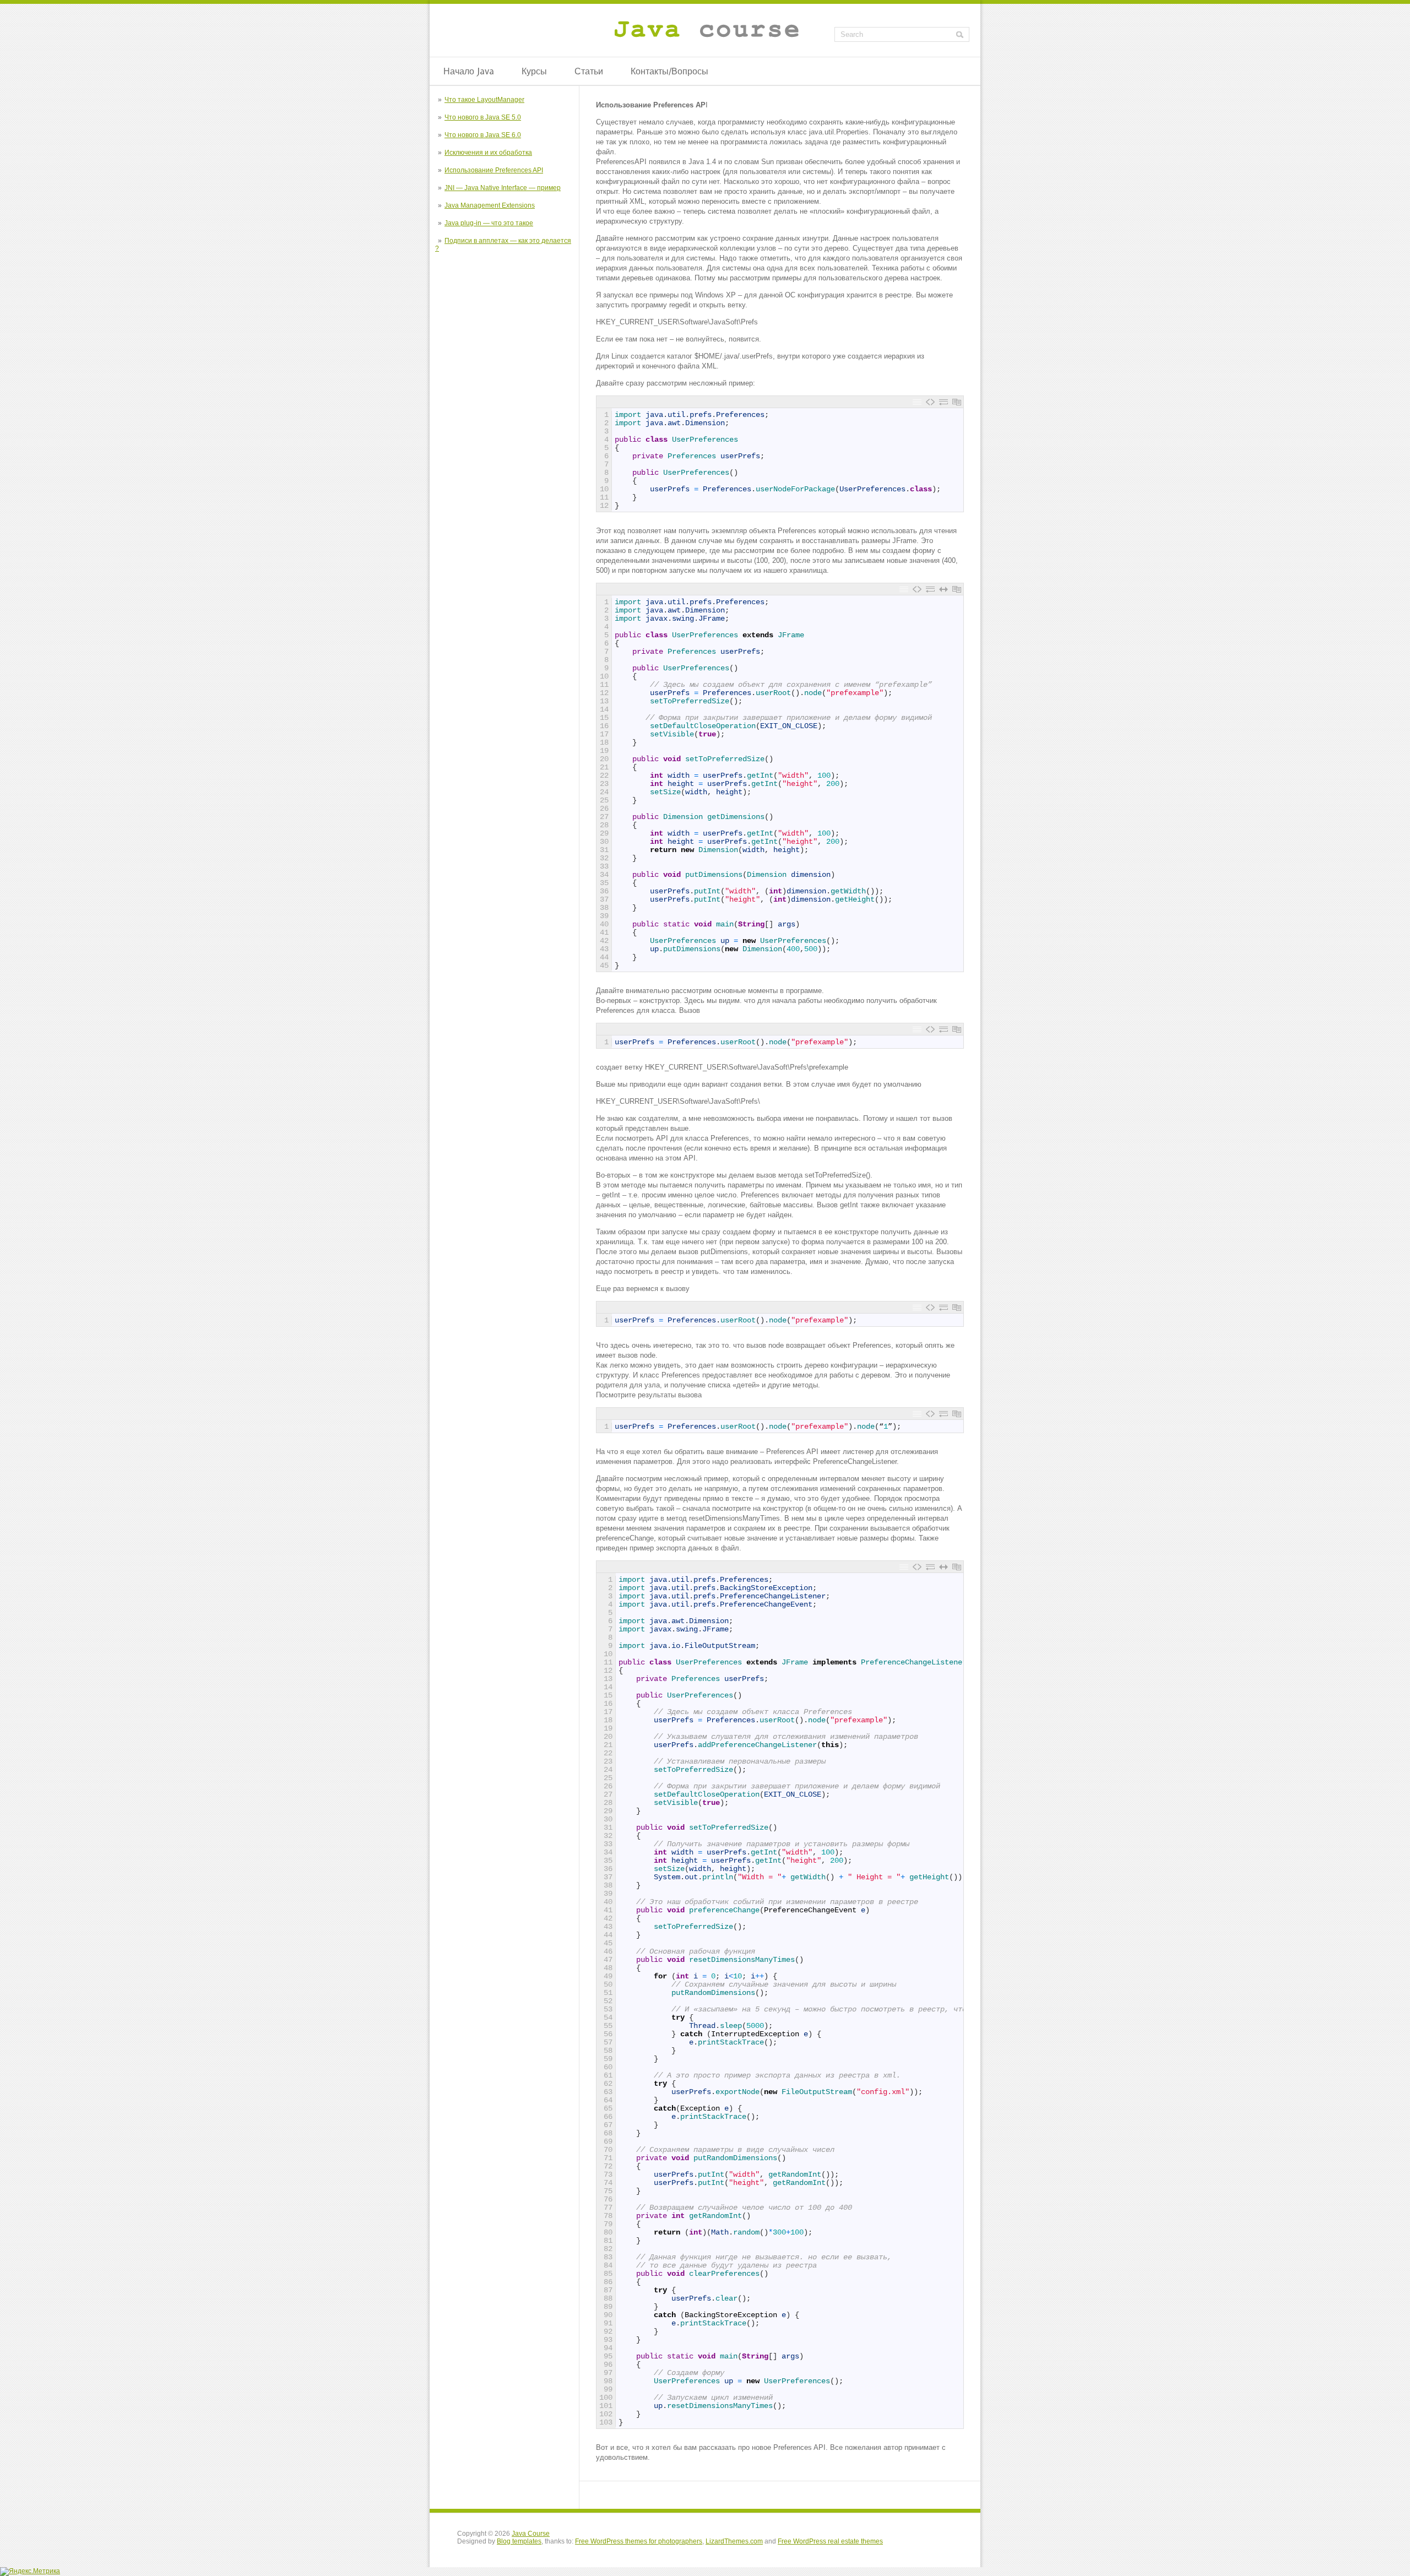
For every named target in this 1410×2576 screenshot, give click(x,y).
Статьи (589, 71)
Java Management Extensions (490, 205)
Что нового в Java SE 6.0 (483, 135)
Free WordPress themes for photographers (639, 2541)
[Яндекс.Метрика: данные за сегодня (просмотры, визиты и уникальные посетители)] (30, 2572)
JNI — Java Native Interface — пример (503, 188)
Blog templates (519, 2541)
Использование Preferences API (494, 170)
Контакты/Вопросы (669, 71)
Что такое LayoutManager (484, 100)
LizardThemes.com (734, 2541)
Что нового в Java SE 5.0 (483, 117)
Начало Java (469, 71)
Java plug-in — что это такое (489, 223)
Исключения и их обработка (488, 153)
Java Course (531, 2534)
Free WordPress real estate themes (830, 2541)
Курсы (534, 71)
